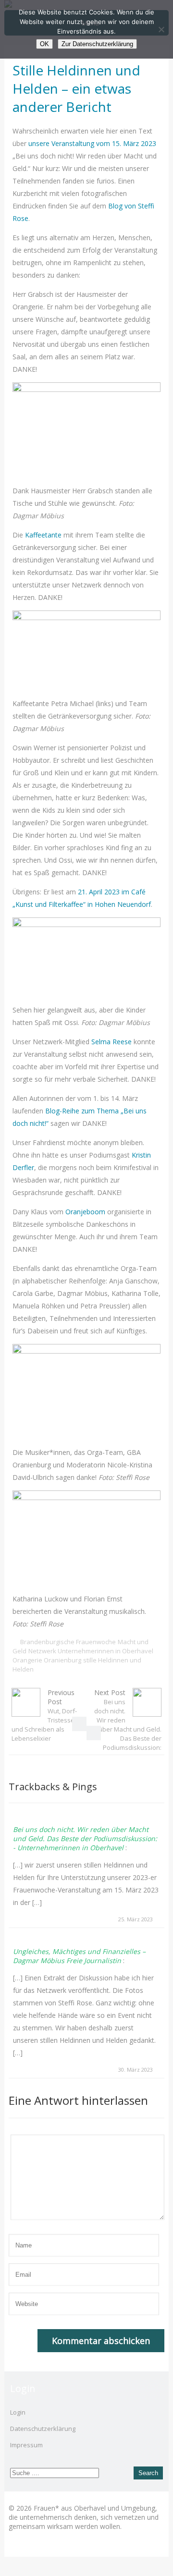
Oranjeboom (85, 1212)
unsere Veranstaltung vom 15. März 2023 (92, 143)
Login (18, 2412)
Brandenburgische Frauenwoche (68, 1642)
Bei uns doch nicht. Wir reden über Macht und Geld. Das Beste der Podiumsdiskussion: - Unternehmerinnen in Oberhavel (85, 1838)
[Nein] (161, 29)
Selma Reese (111, 1042)
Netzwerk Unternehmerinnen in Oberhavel (91, 1651)
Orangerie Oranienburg (47, 1660)
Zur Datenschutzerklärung (97, 44)
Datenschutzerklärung (43, 2429)
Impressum (26, 2445)
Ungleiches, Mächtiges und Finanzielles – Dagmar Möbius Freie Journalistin (79, 1956)
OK (44, 44)
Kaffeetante (43, 535)
